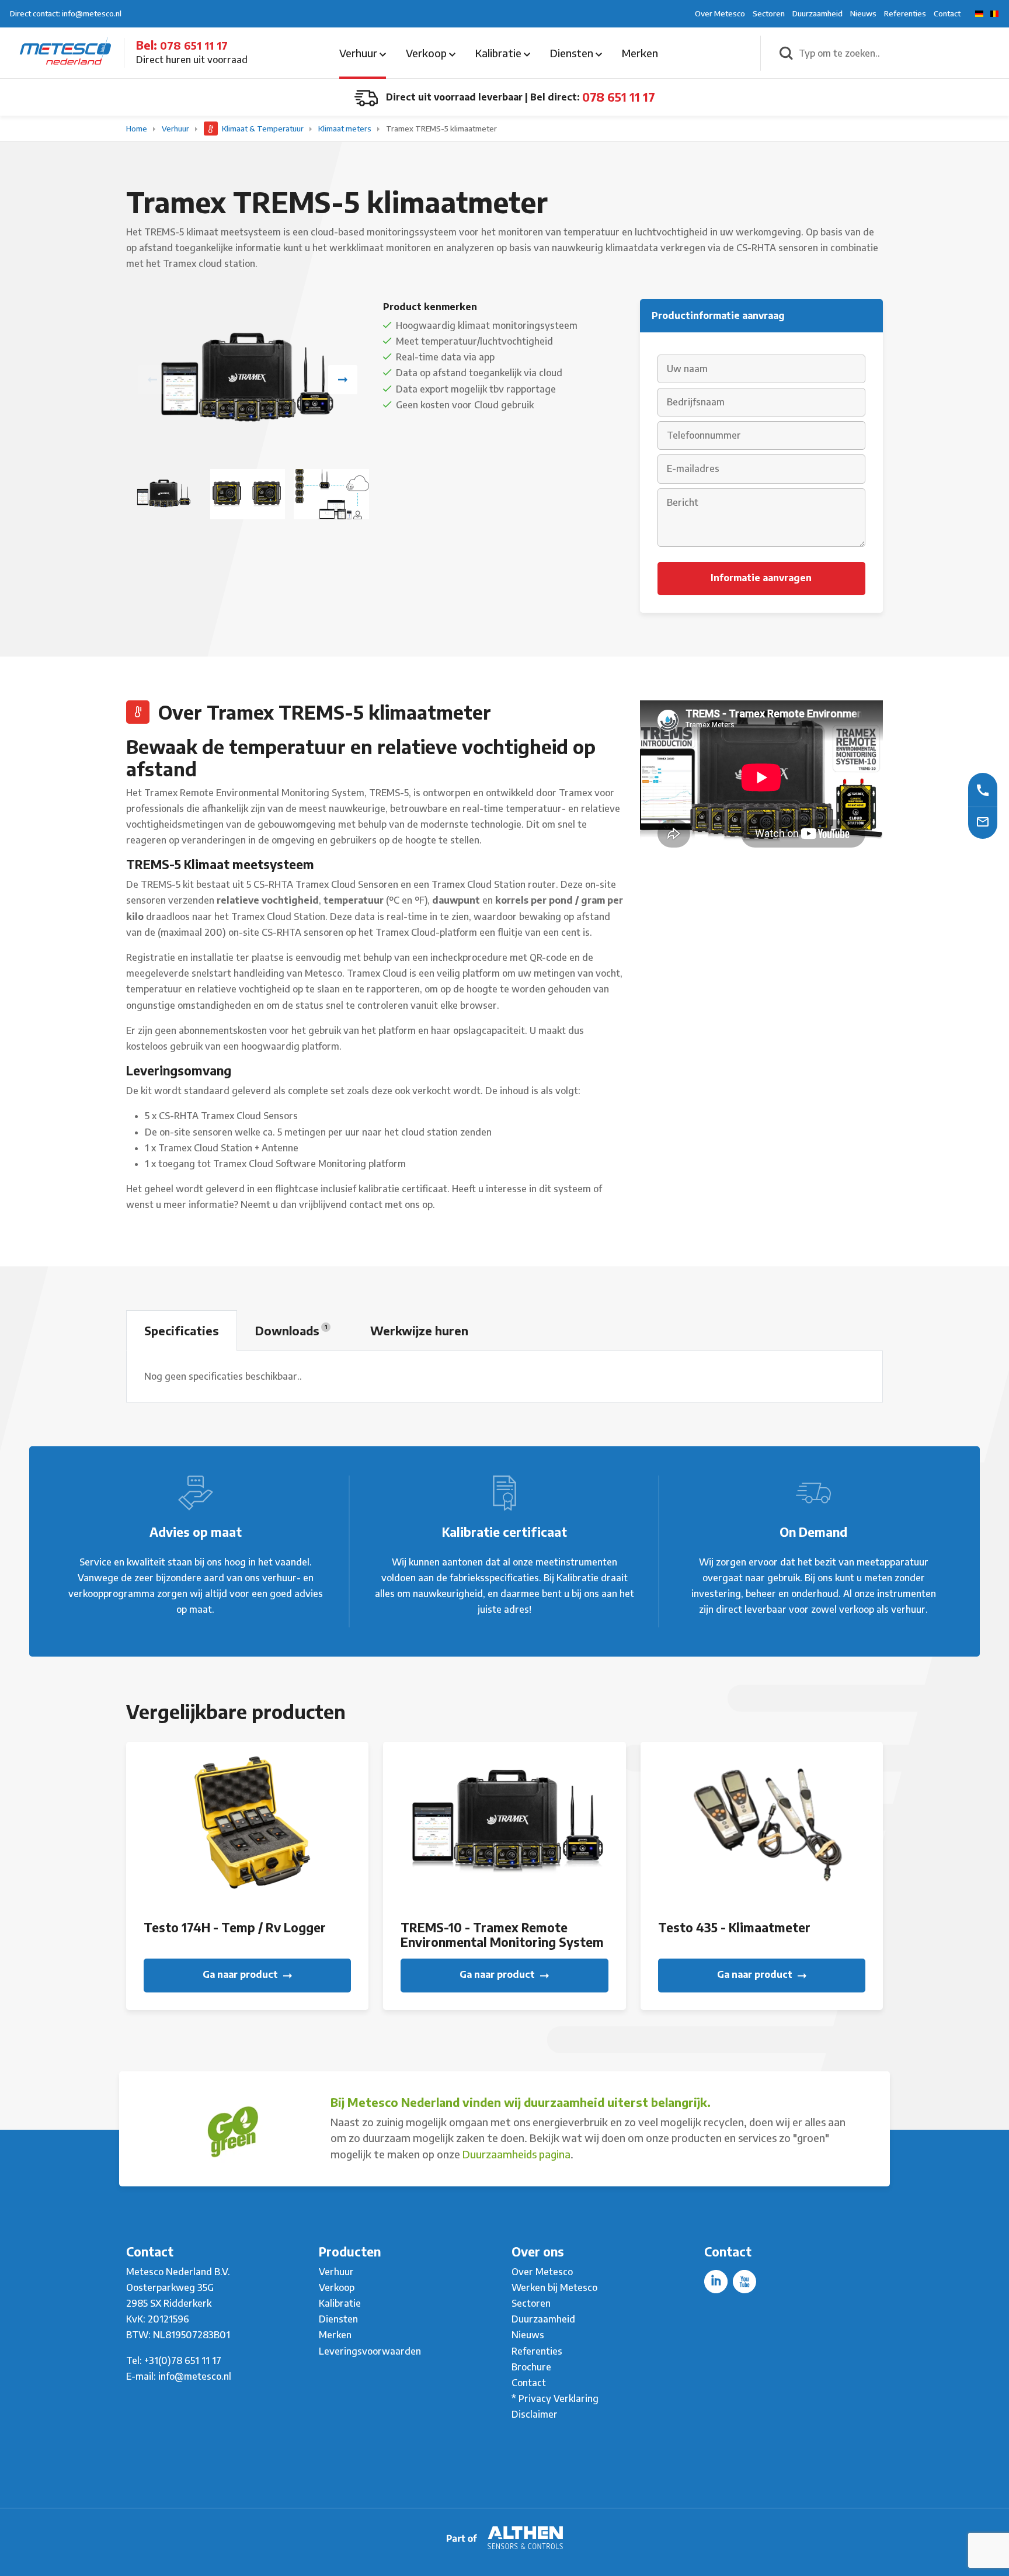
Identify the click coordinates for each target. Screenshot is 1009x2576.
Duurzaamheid (817, 13)
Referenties (905, 13)
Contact (947, 13)
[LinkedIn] (716, 2282)
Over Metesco (720, 13)
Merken (640, 53)
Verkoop (427, 53)
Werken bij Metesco (554, 2287)
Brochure (531, 2367)
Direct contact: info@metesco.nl (66, 13)
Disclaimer (535, 2414)
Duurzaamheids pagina (516, 2154)
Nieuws (863, 13)
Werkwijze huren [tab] (419, 1330)
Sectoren (769, 13)
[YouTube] (744, 2282)
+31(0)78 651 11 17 (183, 2360)
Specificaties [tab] (182, 1330)
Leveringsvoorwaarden (370, 2351)
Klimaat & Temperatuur (263, 129)
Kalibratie (500, 53)
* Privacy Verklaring (555, 2398)
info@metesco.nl (195, 2376)
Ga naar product (241, 1974)
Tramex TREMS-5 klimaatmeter (441, 129)
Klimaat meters (346, 129)
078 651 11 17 (194, 45)
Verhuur (359, 53)
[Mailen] (983, 821)
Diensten (573, 53)
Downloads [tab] (291, 1330)
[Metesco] (65, 52)
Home (138, 129)
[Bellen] (983, 789)
